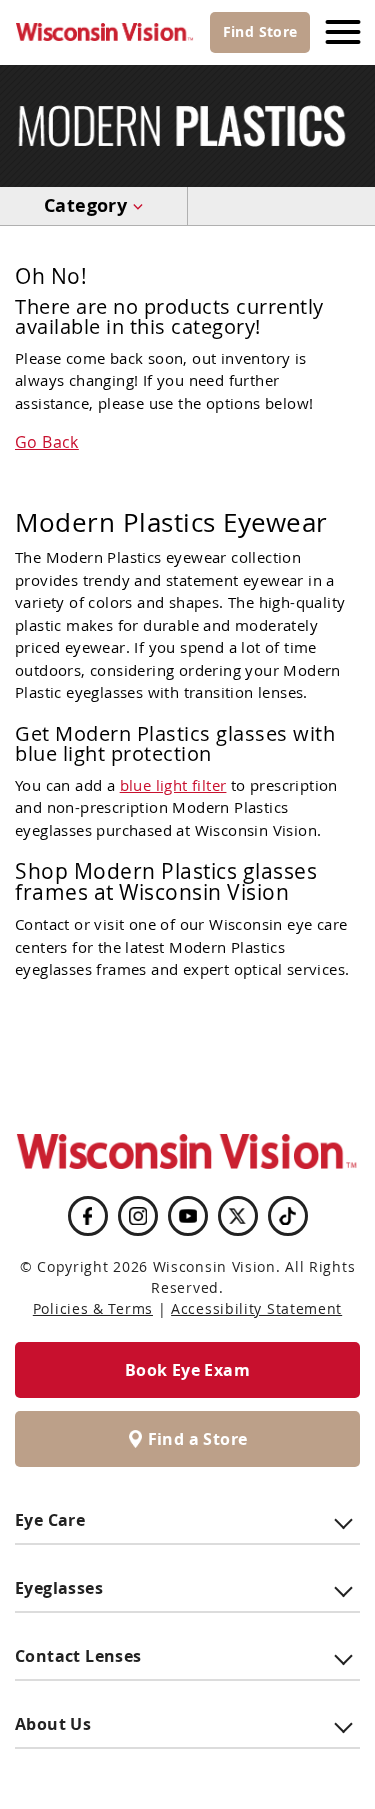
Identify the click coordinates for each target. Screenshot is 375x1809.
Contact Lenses (78, 1656)
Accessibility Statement (256, 1308)
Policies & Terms (93, 1308)
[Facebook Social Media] (87, 1216)
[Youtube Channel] (188, 1216)
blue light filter (173, 785)
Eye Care (50, 1520)
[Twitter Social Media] (238, 1216)
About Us (53, 1724)
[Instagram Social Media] (138, 1216)
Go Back (47, 442)
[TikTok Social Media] (287, 1216)
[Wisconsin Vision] (105, 32)
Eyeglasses (59, 1588)
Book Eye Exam (187, 1370)
